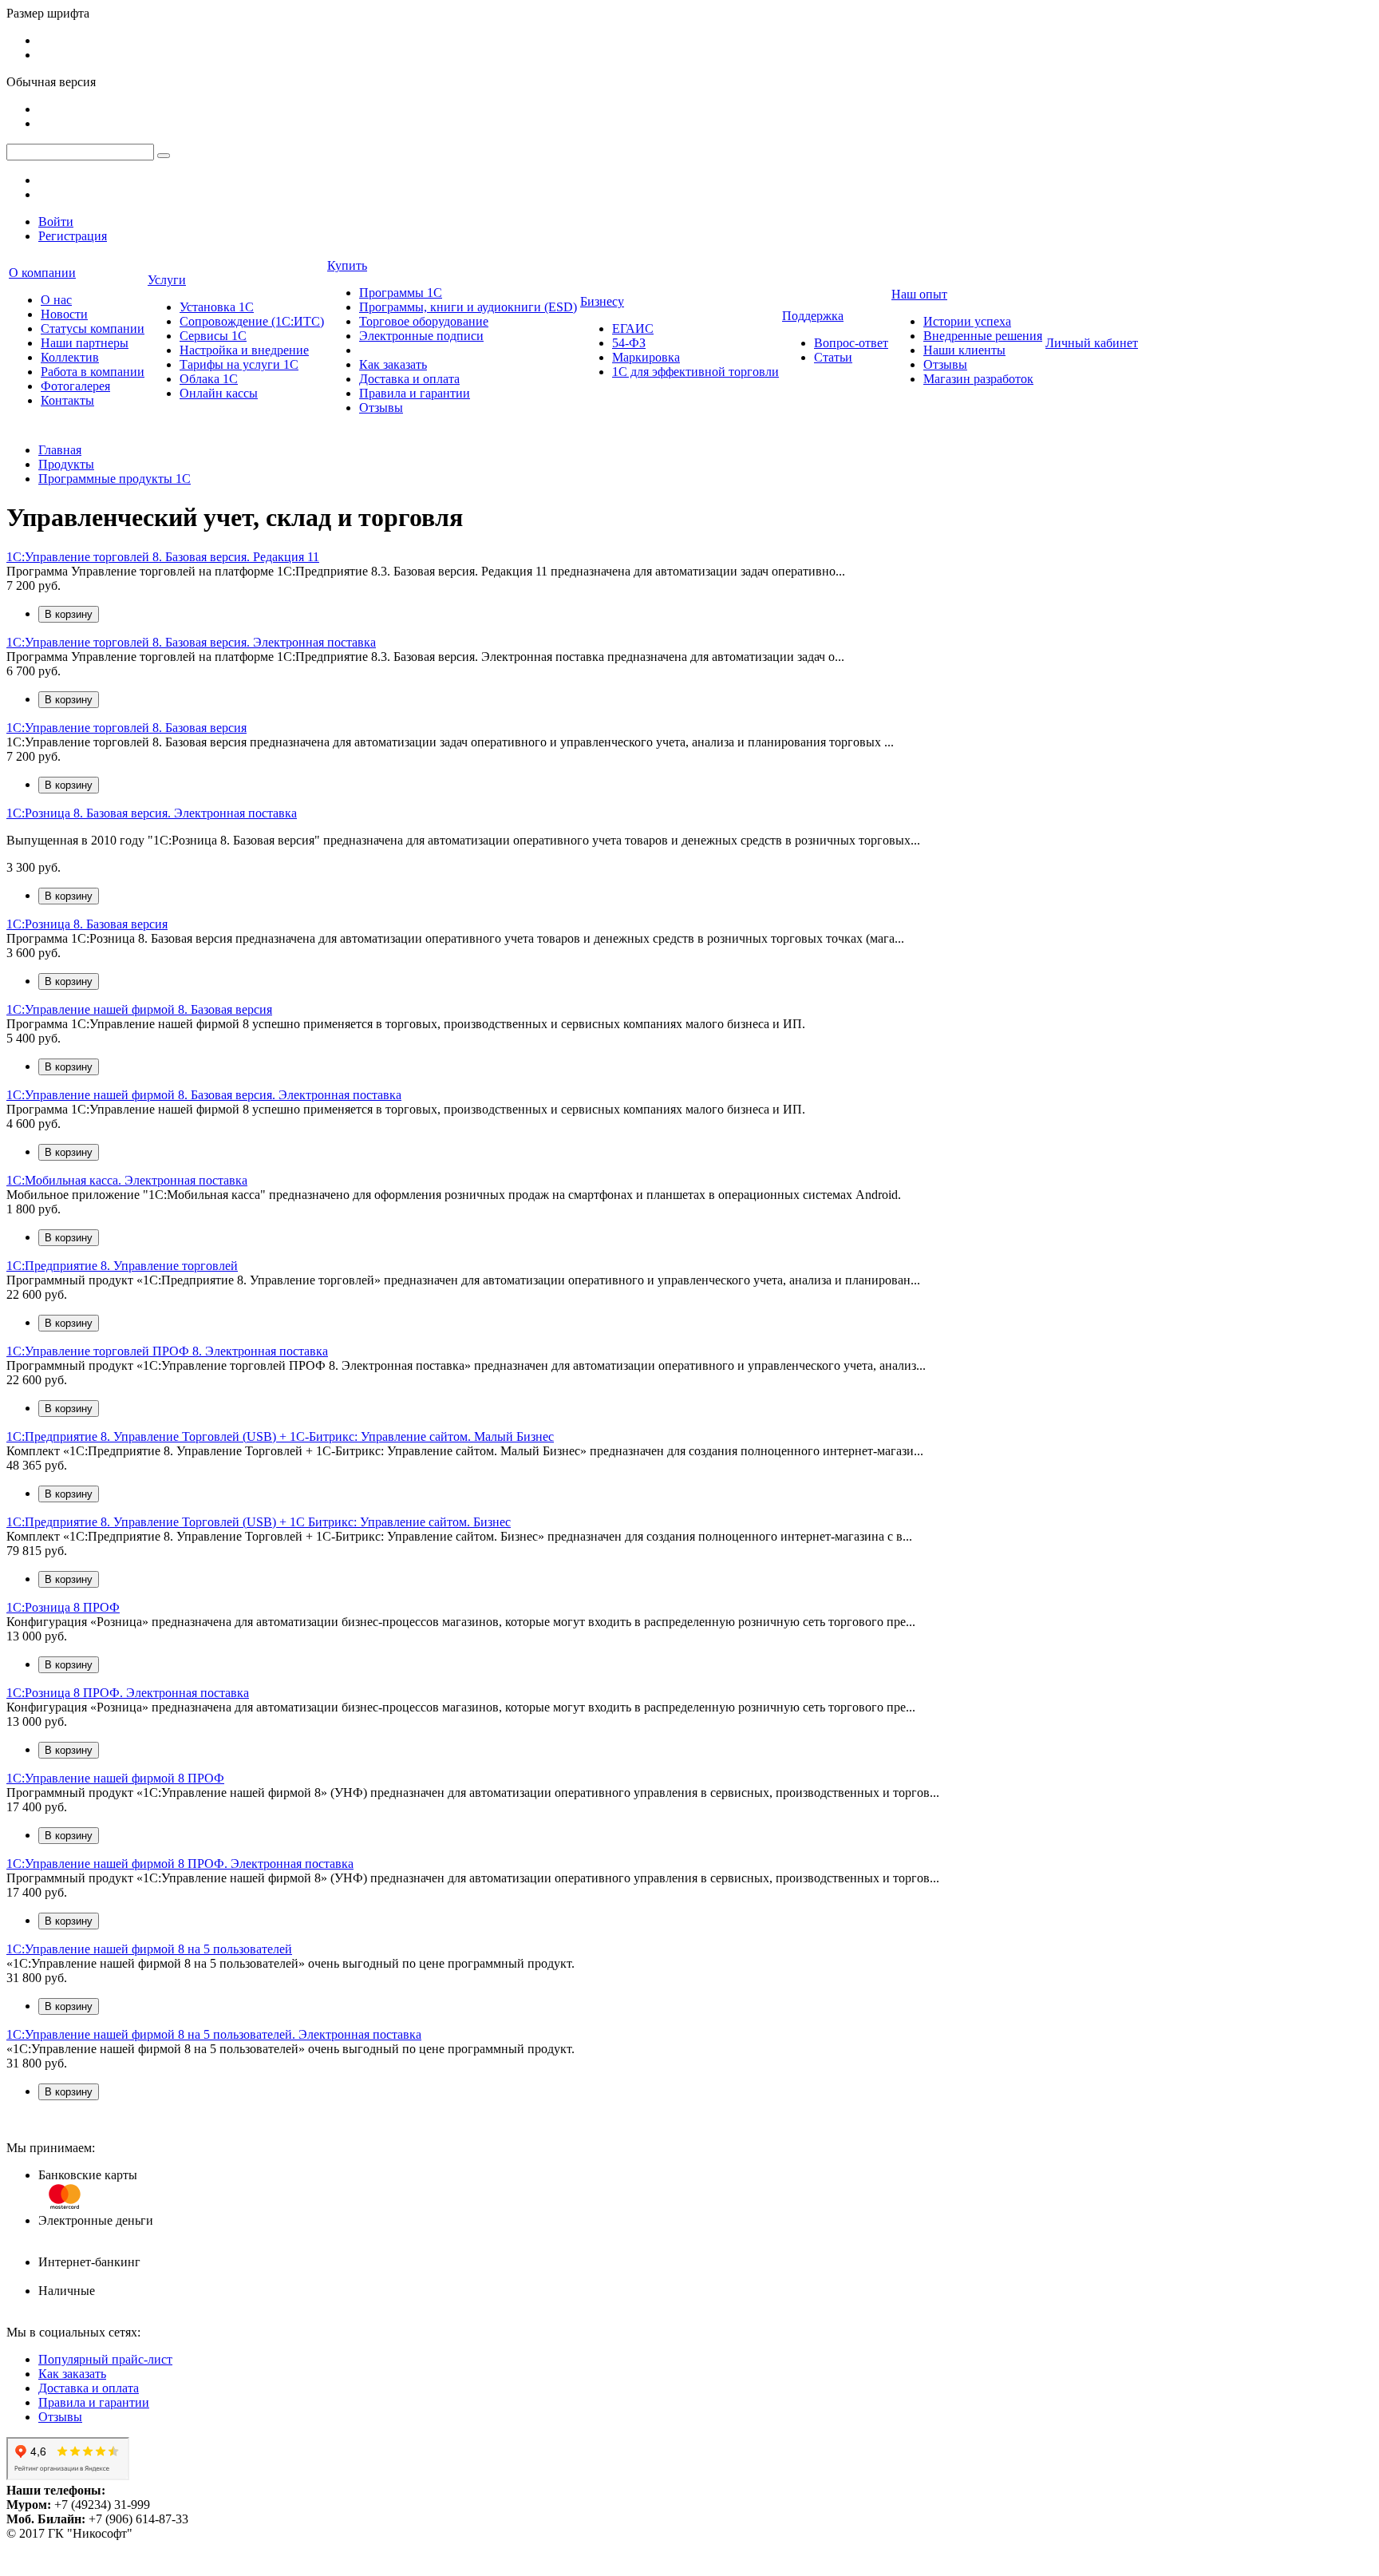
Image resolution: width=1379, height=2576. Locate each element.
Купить (347, 265)
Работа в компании (93, 372)
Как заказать (393, 364)
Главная (60, 450)
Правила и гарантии (415, 393)
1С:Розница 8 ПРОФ (63, 1607)
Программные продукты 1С (115, 479)
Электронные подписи (421, 336)
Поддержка (813, 316)
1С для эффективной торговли (695, 372)
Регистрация (73, 236)
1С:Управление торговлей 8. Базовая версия (126, 728)
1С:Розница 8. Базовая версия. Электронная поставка (152, 813)
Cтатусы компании (93, 328)
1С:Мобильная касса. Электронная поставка (127, 1180)
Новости (64, 314)
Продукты (66, 464)
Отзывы (381, 408)
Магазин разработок (978, 379)
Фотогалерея (75, 386)
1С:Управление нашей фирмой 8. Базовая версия (139, 1009)
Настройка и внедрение (244, 350)
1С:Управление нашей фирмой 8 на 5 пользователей (149, 1949)
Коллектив (70, 357)
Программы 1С (401, 293)
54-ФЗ (629, 343)
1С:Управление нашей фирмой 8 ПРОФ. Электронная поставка (180, 1864)
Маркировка (646, 357)
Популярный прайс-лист (105, 2359)
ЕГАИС (633, 328)
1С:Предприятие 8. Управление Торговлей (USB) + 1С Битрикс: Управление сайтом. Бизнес (259, 1522)
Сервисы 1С (213, 336)
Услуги (167, 280)
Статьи (833, 357)
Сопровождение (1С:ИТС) (252, 321)
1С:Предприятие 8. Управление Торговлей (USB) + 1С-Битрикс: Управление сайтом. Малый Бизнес (280, 1436)
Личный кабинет (1092, 343)
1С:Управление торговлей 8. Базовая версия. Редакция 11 (163, 557)
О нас (56, 300)
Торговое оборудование (424, 321)
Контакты (67, 400)
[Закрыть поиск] (164, 156)
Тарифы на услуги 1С (239, 364)
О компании (42, 273)
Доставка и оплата (409, 379)
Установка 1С (217, 307)
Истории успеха (967, 321)
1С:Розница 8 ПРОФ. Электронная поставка (128, 1693)
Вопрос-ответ (851, 343)
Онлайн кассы (219, 393)
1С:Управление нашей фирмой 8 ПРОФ (115, 1778)
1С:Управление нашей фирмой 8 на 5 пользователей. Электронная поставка (214, 2034)
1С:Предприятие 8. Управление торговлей (122, 1266)
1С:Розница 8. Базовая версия (87, 924)
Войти (56, 222)
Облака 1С (209, 379)
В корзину (69, 614)
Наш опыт (919, 294)
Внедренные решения (983, 336)
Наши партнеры (85, 343)
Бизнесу (602, 301)
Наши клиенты (964, 350)
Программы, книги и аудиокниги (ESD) (468, 307)
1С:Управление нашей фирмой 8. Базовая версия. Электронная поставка (204, 1095)
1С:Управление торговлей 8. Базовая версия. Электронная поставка (191, 642)
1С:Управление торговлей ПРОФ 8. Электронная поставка (167, 1351)
